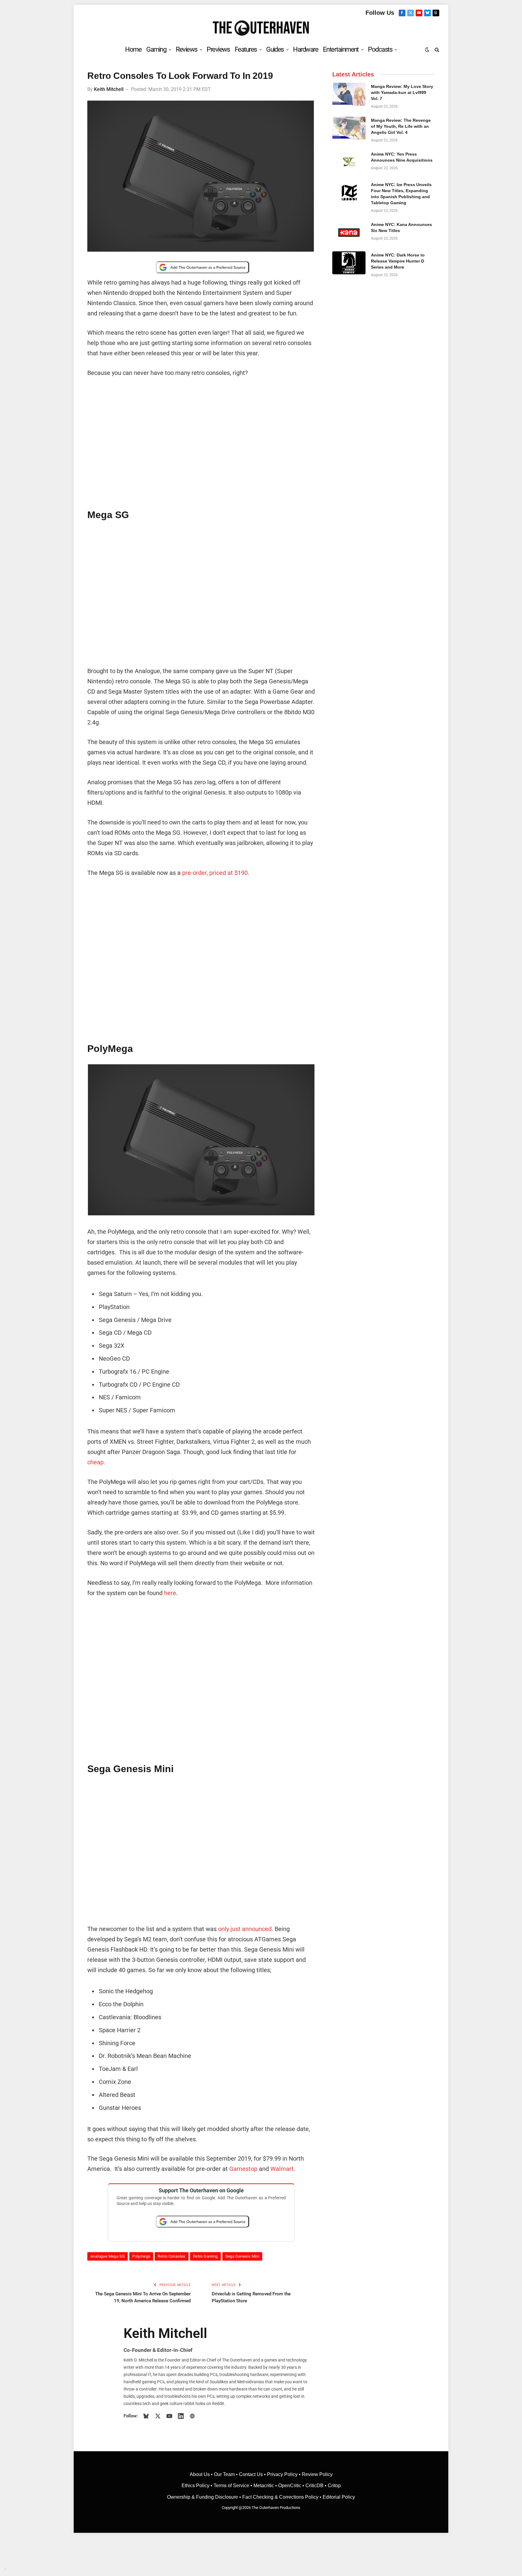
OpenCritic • (292, 2486)
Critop (334, 2486)
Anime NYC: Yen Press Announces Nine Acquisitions (402, 157)
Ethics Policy (196, 2486)
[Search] (436, 49)
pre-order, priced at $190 (214, 873)
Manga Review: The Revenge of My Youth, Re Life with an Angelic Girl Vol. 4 (401, 126)
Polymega (141, 2256)
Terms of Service (231, 2486)
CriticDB (314, 2486)
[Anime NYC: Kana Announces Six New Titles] (349, 232)
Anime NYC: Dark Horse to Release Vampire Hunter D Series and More (398, 261)
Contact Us (251, 2474)
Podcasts (380, 49)
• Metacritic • (264, 2486)
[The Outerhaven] (261, 28)
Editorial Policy (339, 2497)
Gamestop (243, 2169)
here (170, 1593)
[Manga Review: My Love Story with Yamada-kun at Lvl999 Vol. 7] (349, 94)
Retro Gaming (205, 2256)
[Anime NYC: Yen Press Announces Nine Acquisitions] (349, 162)
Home (133, 49)
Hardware (306, 49)
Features (246, 49)
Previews (218, 49)
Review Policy (317, 2474)
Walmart (282, 2169)
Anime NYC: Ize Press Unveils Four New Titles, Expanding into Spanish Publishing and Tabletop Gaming (401, 194)
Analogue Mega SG (108, 2256)
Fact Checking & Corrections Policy (280, 2497)
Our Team (224, 2474)
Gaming (156, 49)
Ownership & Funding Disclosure (203, 2497)
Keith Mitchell (109, 89)
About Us (200, 2474)
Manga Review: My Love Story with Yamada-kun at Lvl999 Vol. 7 (402, 92)
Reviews (187, 49)
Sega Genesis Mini (242, 2256)
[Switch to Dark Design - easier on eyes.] (427, 50)
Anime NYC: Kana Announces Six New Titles (401, 227)
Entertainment (341, 49)
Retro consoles (171, 2256)
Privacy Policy (282, 2474)
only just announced (245, 1929)
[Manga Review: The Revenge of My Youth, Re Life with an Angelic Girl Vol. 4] (349, 128)
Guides (275, 49)
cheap (95, 1462)
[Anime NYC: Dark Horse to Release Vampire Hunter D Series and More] (349, 263)
